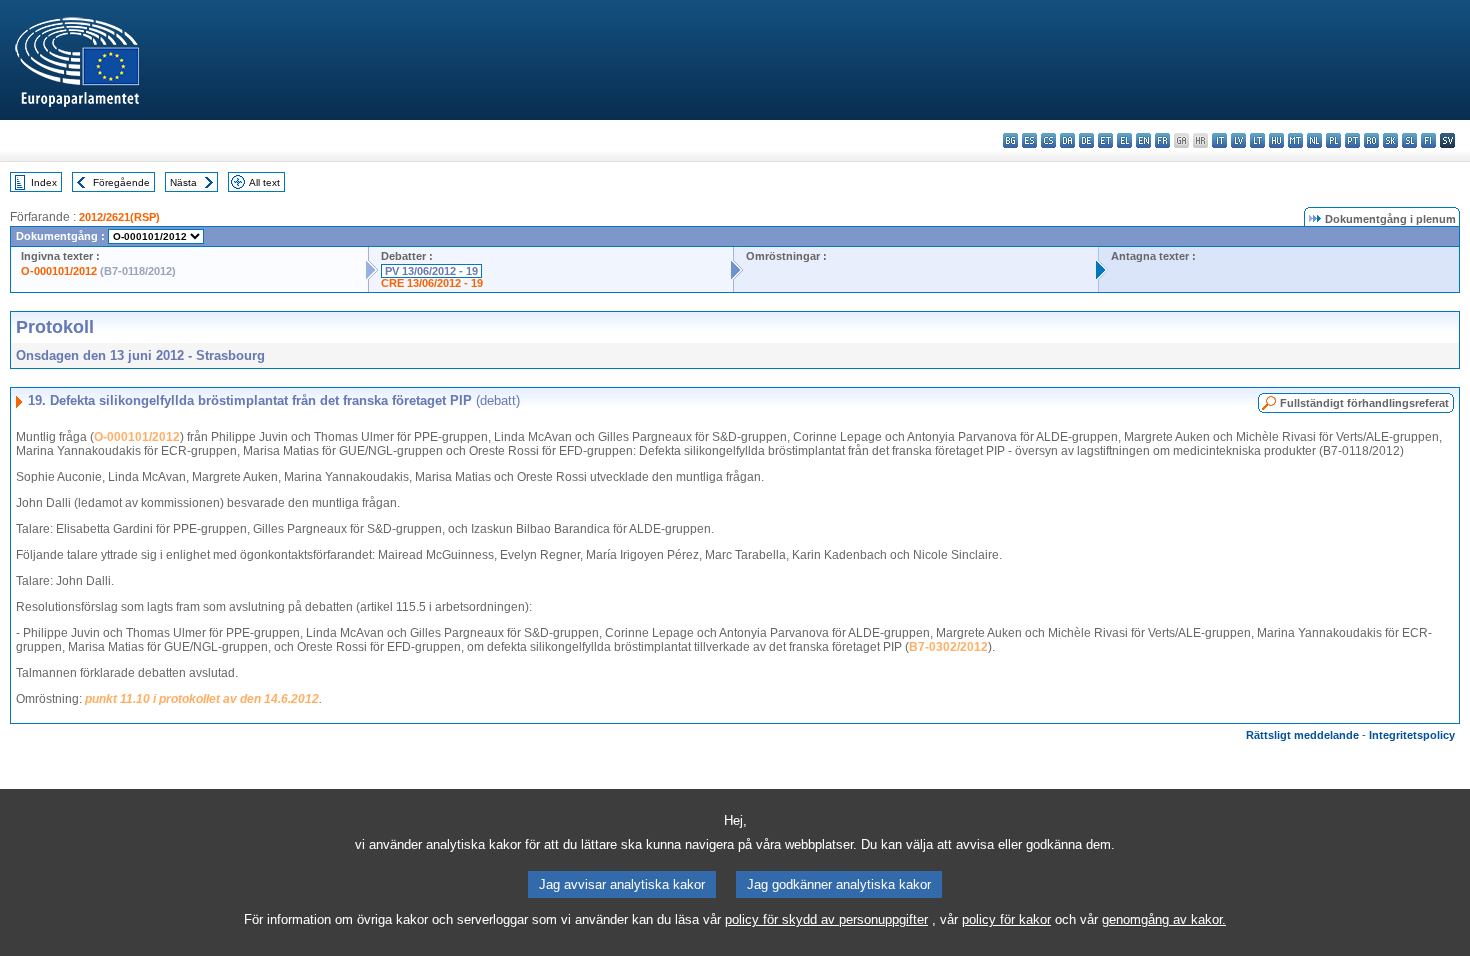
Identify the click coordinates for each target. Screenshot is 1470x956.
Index (44, 182)
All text (264, 182)
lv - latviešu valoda (1238, 140)
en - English (1143, 140)
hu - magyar (1276, 140)
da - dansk (1067, 140)
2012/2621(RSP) (119, 217)
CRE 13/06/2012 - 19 (432, 283)
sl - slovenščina (1409, 140)
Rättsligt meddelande (1302, 735)
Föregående (121, 182)
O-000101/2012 (59, 271)
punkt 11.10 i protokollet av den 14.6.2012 (202, 699)
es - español (1029, 140)
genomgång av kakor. (1164, 919)
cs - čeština (1048, 140)
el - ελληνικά (1124, 140)
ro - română (1371, 140)
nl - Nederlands (1314, 140)
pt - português (1352, 140)
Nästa (183, 182)
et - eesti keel (1105, 140)
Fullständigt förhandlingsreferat (1364, 403)
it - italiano (1219, 140)
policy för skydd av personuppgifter (826, 919)
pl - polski (1333, 140)
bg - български (1010, 140)
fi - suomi (1428, 140)
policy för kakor (1006, 919)
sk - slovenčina (1390, 140)
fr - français (1162, 140)
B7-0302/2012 (948, 647)
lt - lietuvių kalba (1257, 140)
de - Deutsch (1086, 140)
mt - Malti (1295, 140)
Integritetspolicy (1412, 735)
